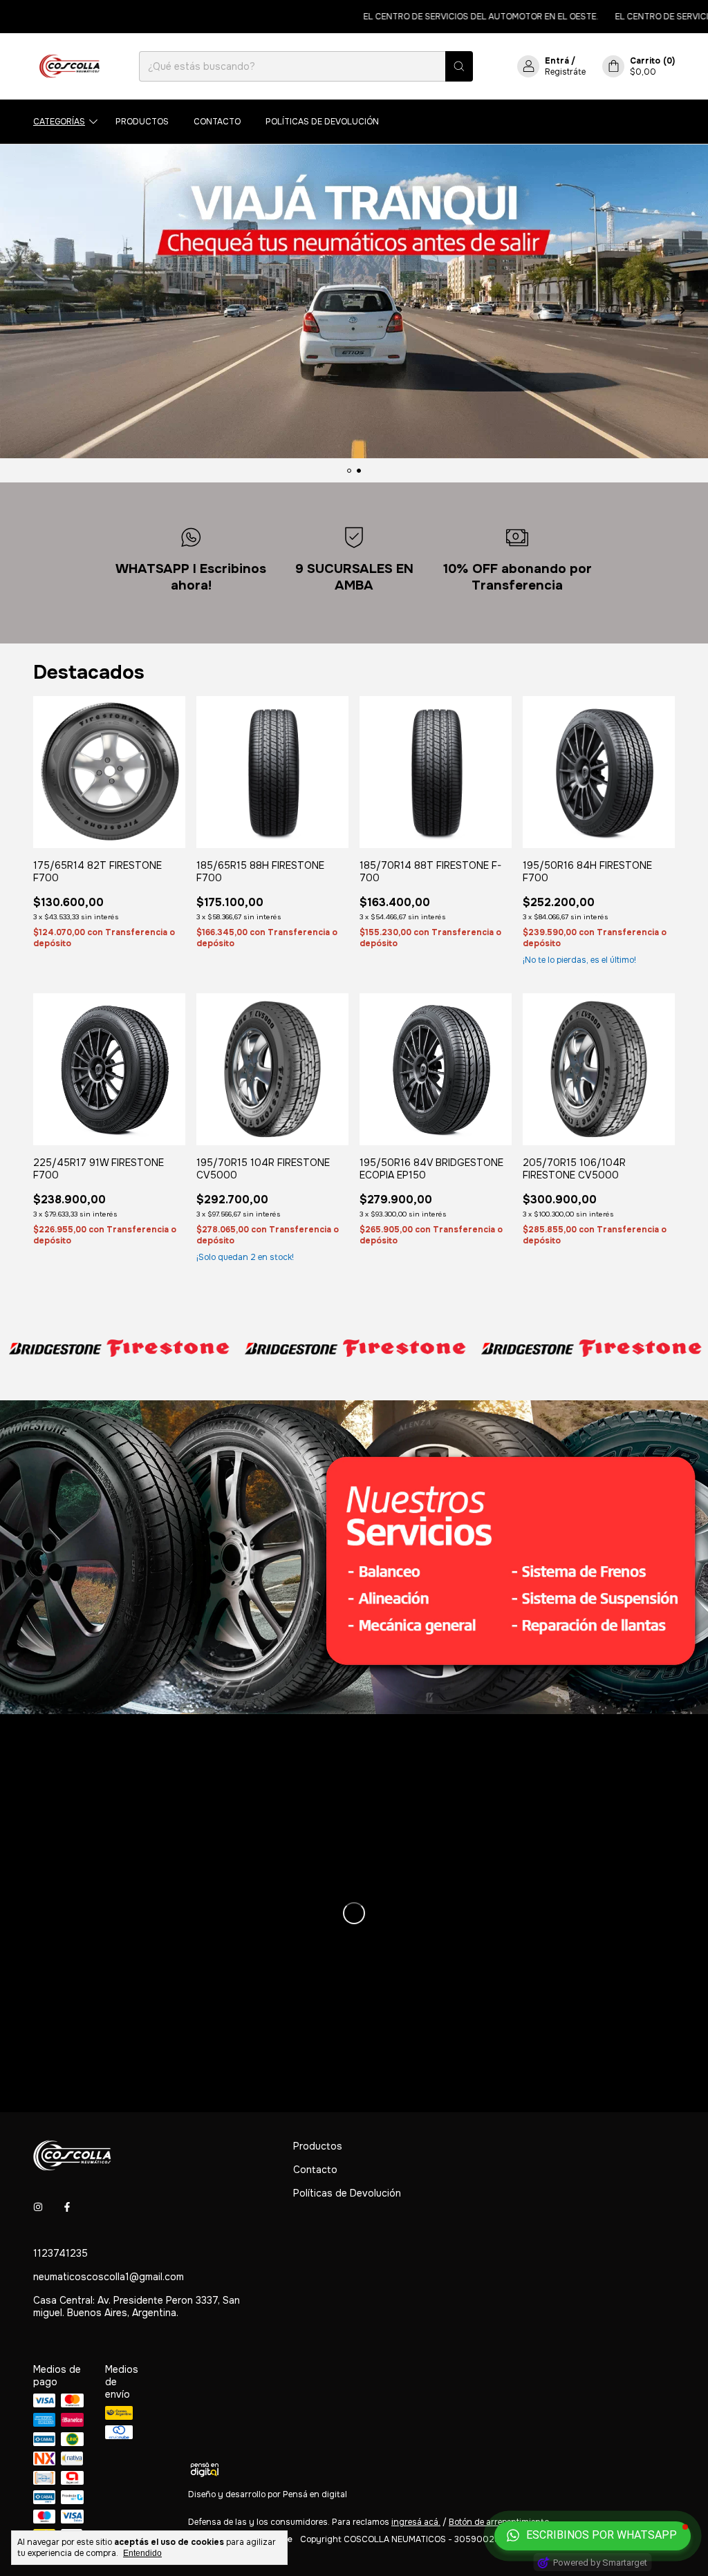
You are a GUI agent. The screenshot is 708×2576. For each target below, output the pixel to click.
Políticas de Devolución (322, 122)
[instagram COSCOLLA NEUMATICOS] (38, 2208)
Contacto (217, 122)
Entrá (557, 61)
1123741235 (60, 2253)
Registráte (565, 72)
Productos (142, 122)
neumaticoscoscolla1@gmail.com (109, 2277)
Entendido (142, 2553)
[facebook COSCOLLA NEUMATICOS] (67, 2208)
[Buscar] (459, 66)
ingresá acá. (416, 2522)
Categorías (59, 122)
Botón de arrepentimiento (499, 2522)
